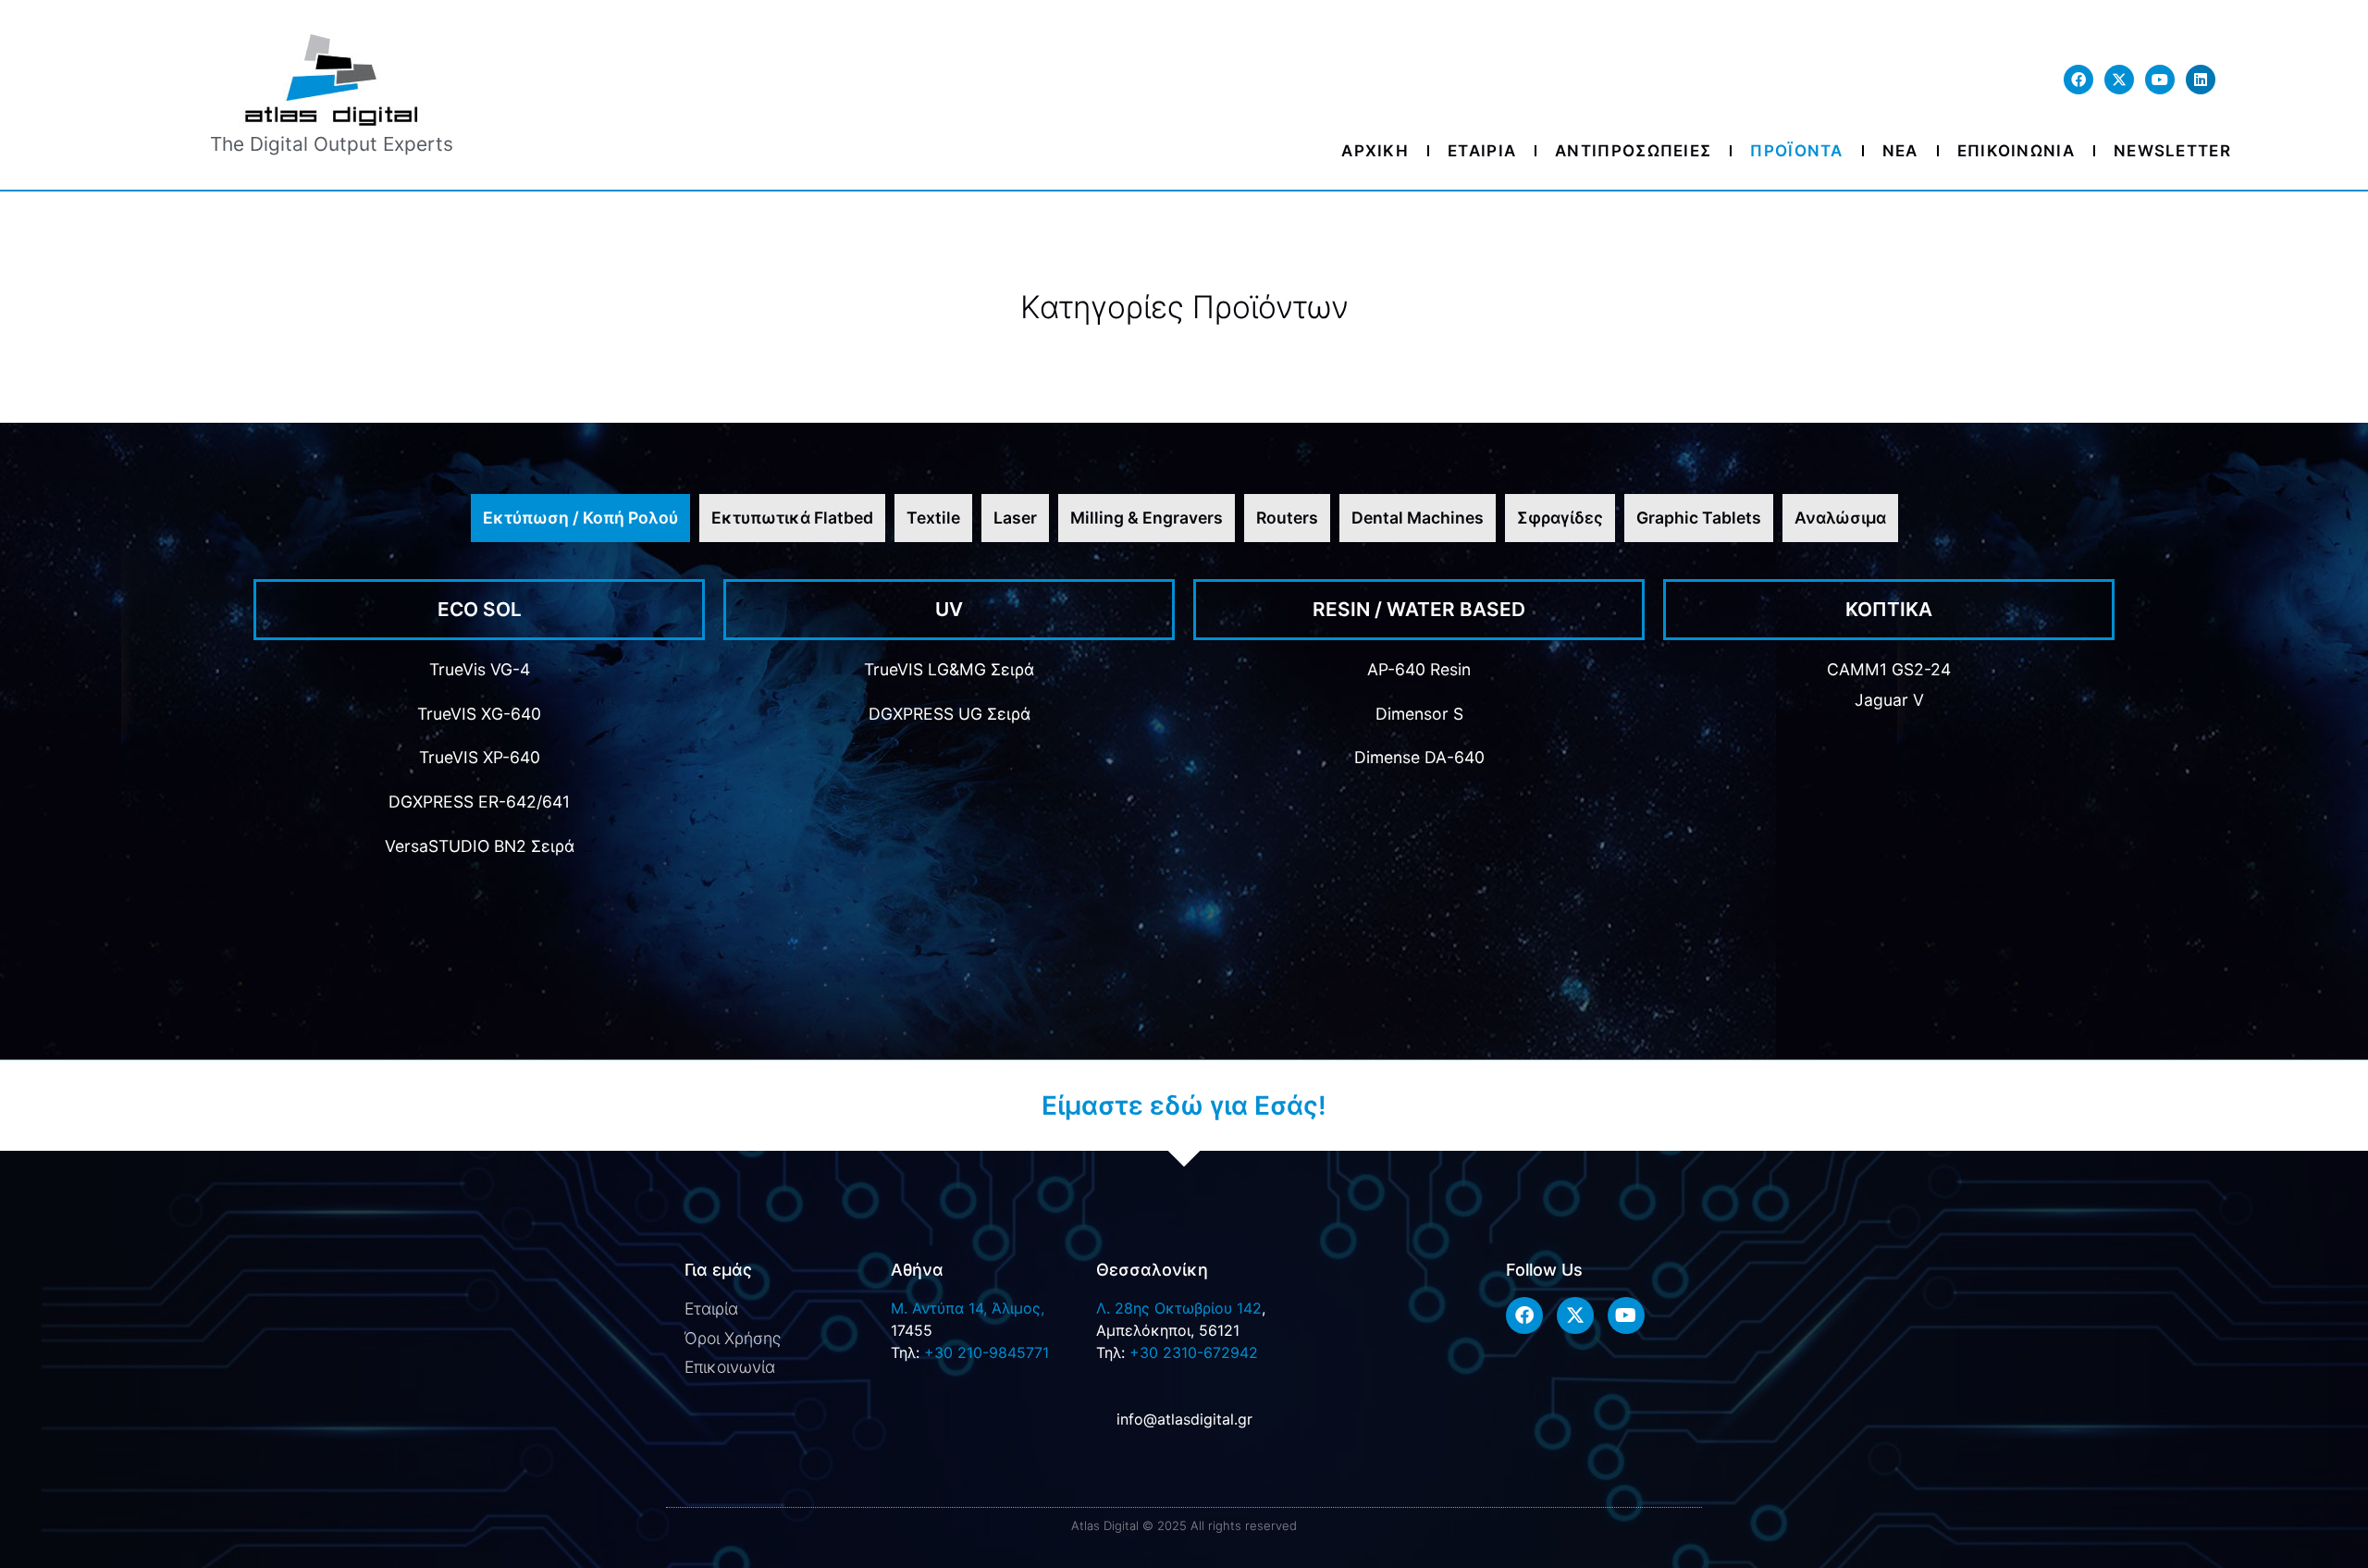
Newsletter (2172, 151)
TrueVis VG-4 (480, 669)
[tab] (580, 518)
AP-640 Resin (1419, 669)
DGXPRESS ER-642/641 (479, 802)
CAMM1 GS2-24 (1889, 669)
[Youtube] (2160, 80)
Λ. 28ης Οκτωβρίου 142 (1179, 1308)
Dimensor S (1419, 714)
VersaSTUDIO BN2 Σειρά (480, 846)
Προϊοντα (1796, 151)
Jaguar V (1889, 700)
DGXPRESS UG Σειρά (950, 714)
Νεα (1900, 151)
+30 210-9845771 (987, 1352)
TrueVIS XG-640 (479, 714)
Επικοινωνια (2016, 151)
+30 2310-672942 (1194, 1352)
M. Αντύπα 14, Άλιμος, (968, 1308)
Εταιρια (1482, 151)
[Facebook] (2078, 80)
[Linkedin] (2201, 80)
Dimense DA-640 (1419, 757)
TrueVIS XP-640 (480, 757)
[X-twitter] (2119, 80)
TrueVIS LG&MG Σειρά (949, 669)
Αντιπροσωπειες (1633, 151)
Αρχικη (1375, 151)
